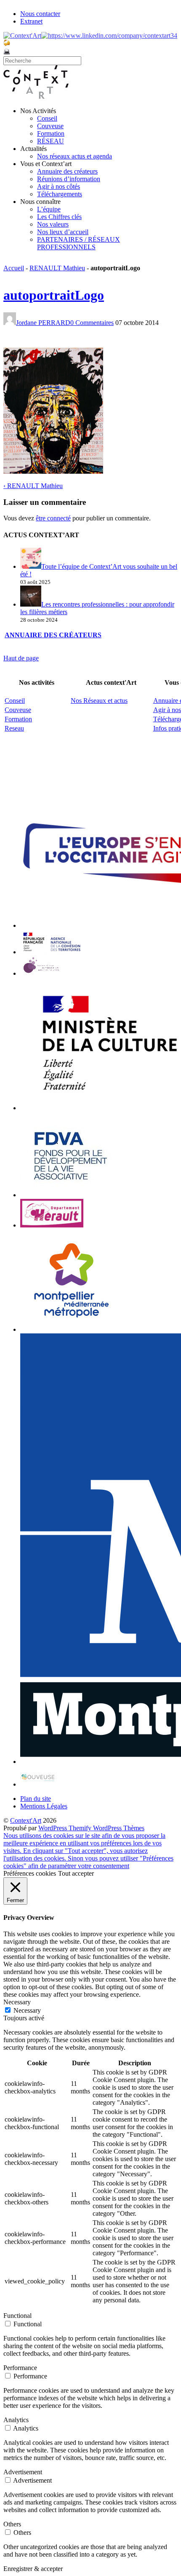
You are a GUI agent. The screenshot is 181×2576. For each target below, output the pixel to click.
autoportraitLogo (54, 295)
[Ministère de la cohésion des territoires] (52, 952)
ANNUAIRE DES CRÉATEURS (53, 635)
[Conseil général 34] (52, 1225)
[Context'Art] (36, 96)
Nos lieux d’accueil (63, 232)
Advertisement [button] (23, 2472)
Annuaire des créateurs (67, 171)
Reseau (14, 728)
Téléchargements (60, 194)
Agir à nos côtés (59, 186)
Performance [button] (20, 2368)
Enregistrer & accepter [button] (33, 2569)
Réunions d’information (69, 179)
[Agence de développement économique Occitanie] (71, 1195)
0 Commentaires (92, 323)
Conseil (47, 118)
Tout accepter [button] (76, 1873)
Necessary (27, 2010)
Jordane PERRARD (43, 323)
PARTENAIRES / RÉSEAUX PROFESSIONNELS (79, 243)
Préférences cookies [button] (30, 1873)
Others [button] (12, 2524)
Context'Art (26, 1820)
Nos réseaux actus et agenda (75, 156)
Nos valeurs (53, 224)
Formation (51, 133)
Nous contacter (40, 14)
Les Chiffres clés (59, 217)
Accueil (14, 268)
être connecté (53, 518)
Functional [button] (17, 2316)
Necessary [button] (17, 2002)
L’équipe (49, 209)
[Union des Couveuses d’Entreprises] (38, 1784)
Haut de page (21, 658)
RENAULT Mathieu (57, 268)
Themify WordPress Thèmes (106, 1828)
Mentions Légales (44, 1806)
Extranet (31, 21)
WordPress (53, 1828)
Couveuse (50, 126)
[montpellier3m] (72, 1329)
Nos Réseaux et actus (99, 701)
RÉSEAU (51, 141)
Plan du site (36, 1799)
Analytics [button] (16, 2420)
